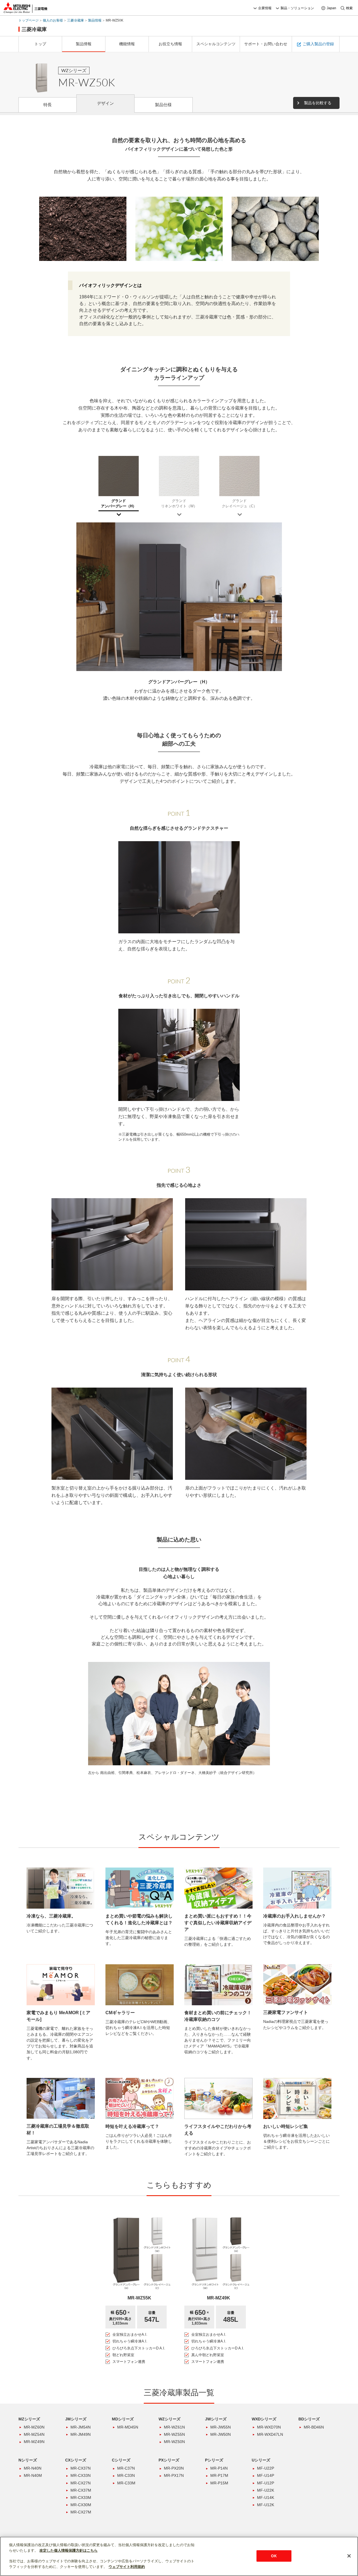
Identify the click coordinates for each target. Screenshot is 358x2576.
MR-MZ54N (34, 2434)
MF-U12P (266, 2483)
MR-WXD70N (269, 2427)
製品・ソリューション (297, 8)
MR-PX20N (174, 2468)
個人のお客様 (53, 20)
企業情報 (265, 8)
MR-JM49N (81, 2434)
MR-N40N (33, 2468)
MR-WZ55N (174, 2434)
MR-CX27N (81, 2483)
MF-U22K (266, 2490)
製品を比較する (318, 103)
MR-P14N (219, 2468)
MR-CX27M (81, 2512)
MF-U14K (266, 2497)
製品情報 (95, 20)
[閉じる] (349, 2556)
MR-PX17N (174, 2475)
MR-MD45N (128, 2427)
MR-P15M (219, 2483)
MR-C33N (126, 2475)
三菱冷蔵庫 (76, 20)
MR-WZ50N (174, 2442)
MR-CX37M (81, 2490)
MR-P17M (219, 2475)
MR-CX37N (81, 2468)
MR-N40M (33, 2475)
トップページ (29, 20)
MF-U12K (266, 2505)
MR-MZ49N (34, 2442)
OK (274, 2556)
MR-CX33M (81, 2497)
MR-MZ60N (34, 2427)
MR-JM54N (81, 2427)
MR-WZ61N (174, 2427)
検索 (349, 8)
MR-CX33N (81, 2475)
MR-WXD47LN (270, 2434)
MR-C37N (126, 2468)
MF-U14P (266, 2475)
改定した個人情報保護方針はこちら (69, 2550)
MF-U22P (266, 2468)
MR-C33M (126, 2483)
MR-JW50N (221, 2434)
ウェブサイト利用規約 (127, 2567)
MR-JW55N (221, 2427)
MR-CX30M (81, 2505)
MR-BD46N (314, 2427)
